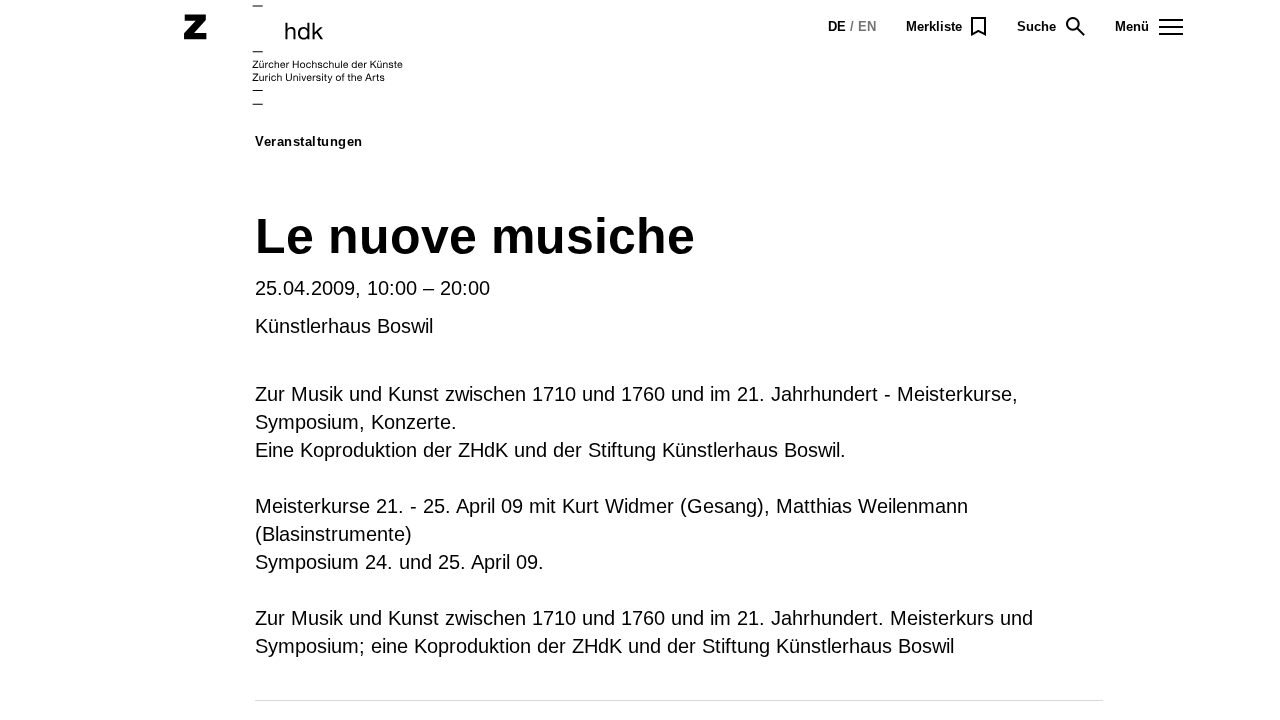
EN (867, 26)
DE (837, 26)
